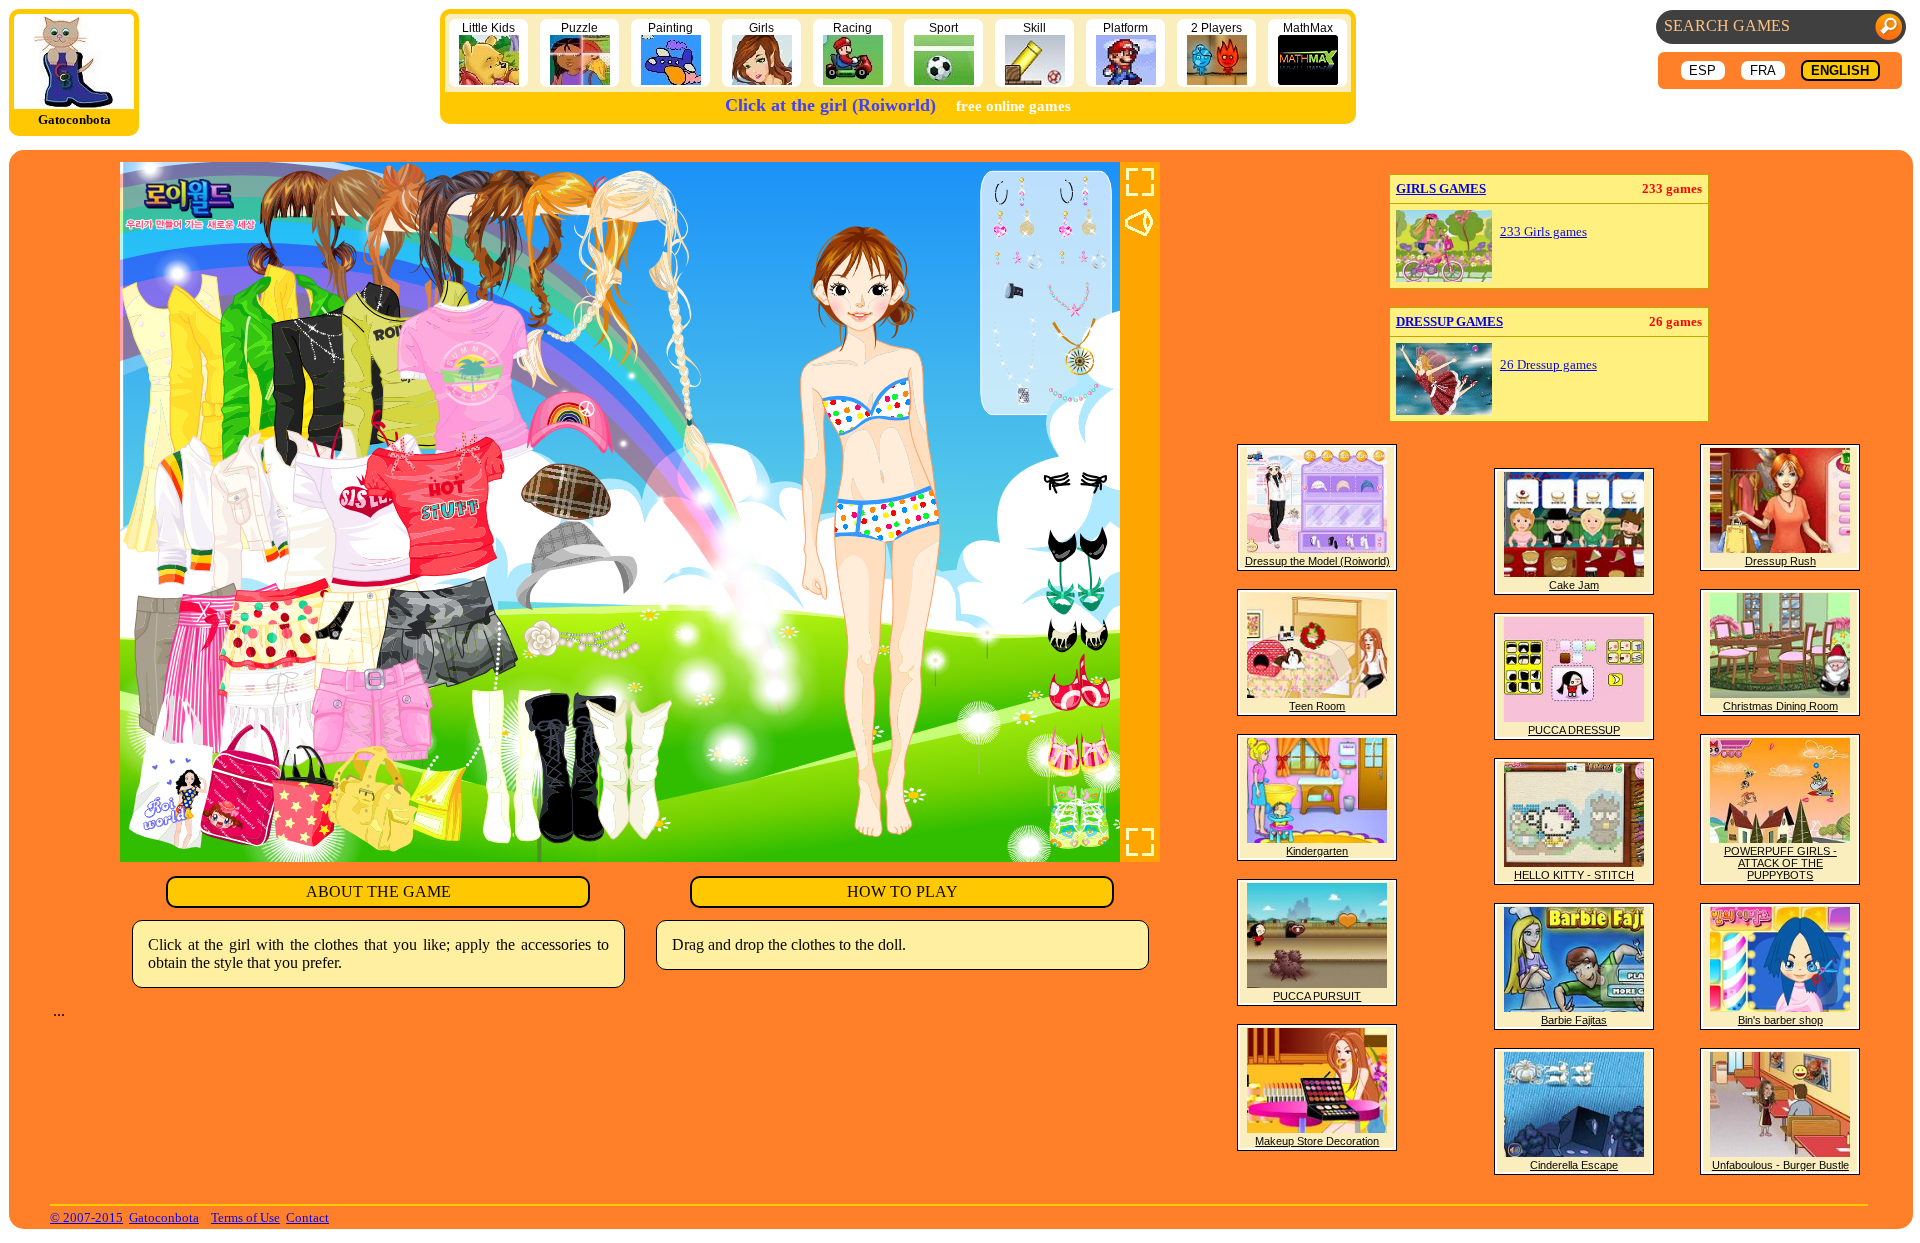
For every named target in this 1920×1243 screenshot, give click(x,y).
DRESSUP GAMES (1449, 321)
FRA (1763, 70)
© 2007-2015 (86, 1217)
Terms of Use (245, 1217)
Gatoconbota (164, 1217)
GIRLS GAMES (1441, 188)
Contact (307, 1217)
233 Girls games (1543, 232)
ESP (1702, 70)
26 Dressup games (1548, 365)
